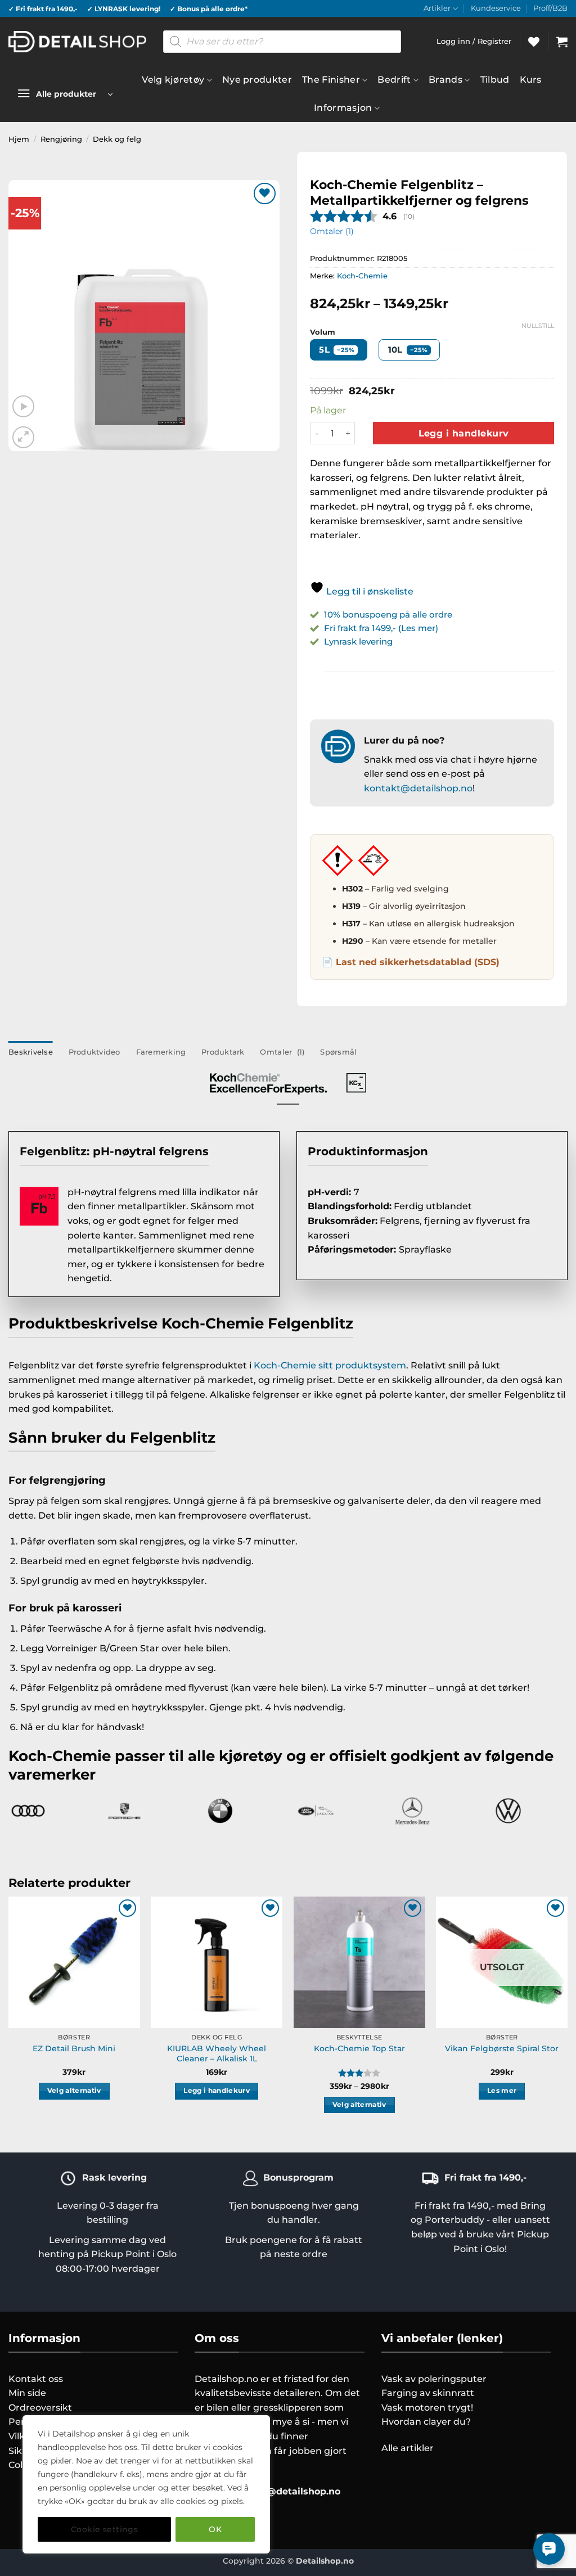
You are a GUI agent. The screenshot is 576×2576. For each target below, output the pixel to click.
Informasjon (343, 108)
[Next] (567, 2015)
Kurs (531, 80)
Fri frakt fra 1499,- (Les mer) (381, 628)
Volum (323, 332)
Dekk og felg (117, 139)
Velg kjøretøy (173, 80)
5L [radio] (337, 350)
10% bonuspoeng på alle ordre (389, 614)
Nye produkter (257, 80)
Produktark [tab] (223, 1052)
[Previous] (9, 2015)
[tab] (282, 1052)
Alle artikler (408, 2448)
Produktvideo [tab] (94, 1052)
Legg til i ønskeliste (369, 591)
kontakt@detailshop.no (418, 788)
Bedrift (394, 80)
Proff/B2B (550, 8)
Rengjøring (61, 139)
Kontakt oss (36, 2379)
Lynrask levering (358, 641)
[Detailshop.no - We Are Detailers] (77, 41)
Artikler (437, 8)
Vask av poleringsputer (434, 2379)
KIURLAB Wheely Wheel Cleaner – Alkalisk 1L (217, 2054)
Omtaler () (332, 231)
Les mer (502, 2091)
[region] (146, 2484)
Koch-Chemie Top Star (359, 2048)
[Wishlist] (534, 42)
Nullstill (538, 326)
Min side (27, 2393)
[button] (562, 42)
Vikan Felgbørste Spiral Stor (502, 2048)
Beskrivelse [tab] (31, 1052)
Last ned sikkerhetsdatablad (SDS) (418, 962)
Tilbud (495, 80)
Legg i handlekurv (464, 433)
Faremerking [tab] (161, 1052)
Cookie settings (104, 2529)
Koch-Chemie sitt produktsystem (330, 1365)
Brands (445, 80)
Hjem (19, 139)
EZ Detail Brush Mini (74, 2048)
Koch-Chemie (362, 276)
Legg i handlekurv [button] (217, 2091)
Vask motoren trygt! (427, 2408)
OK (215, 2529)
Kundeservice (496, 8)
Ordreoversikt (40, 2408)
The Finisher (331, 80)
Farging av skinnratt (428, 2393)
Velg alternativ (74, 2091)
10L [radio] (408, 350)
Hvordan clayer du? (426, 2422)
